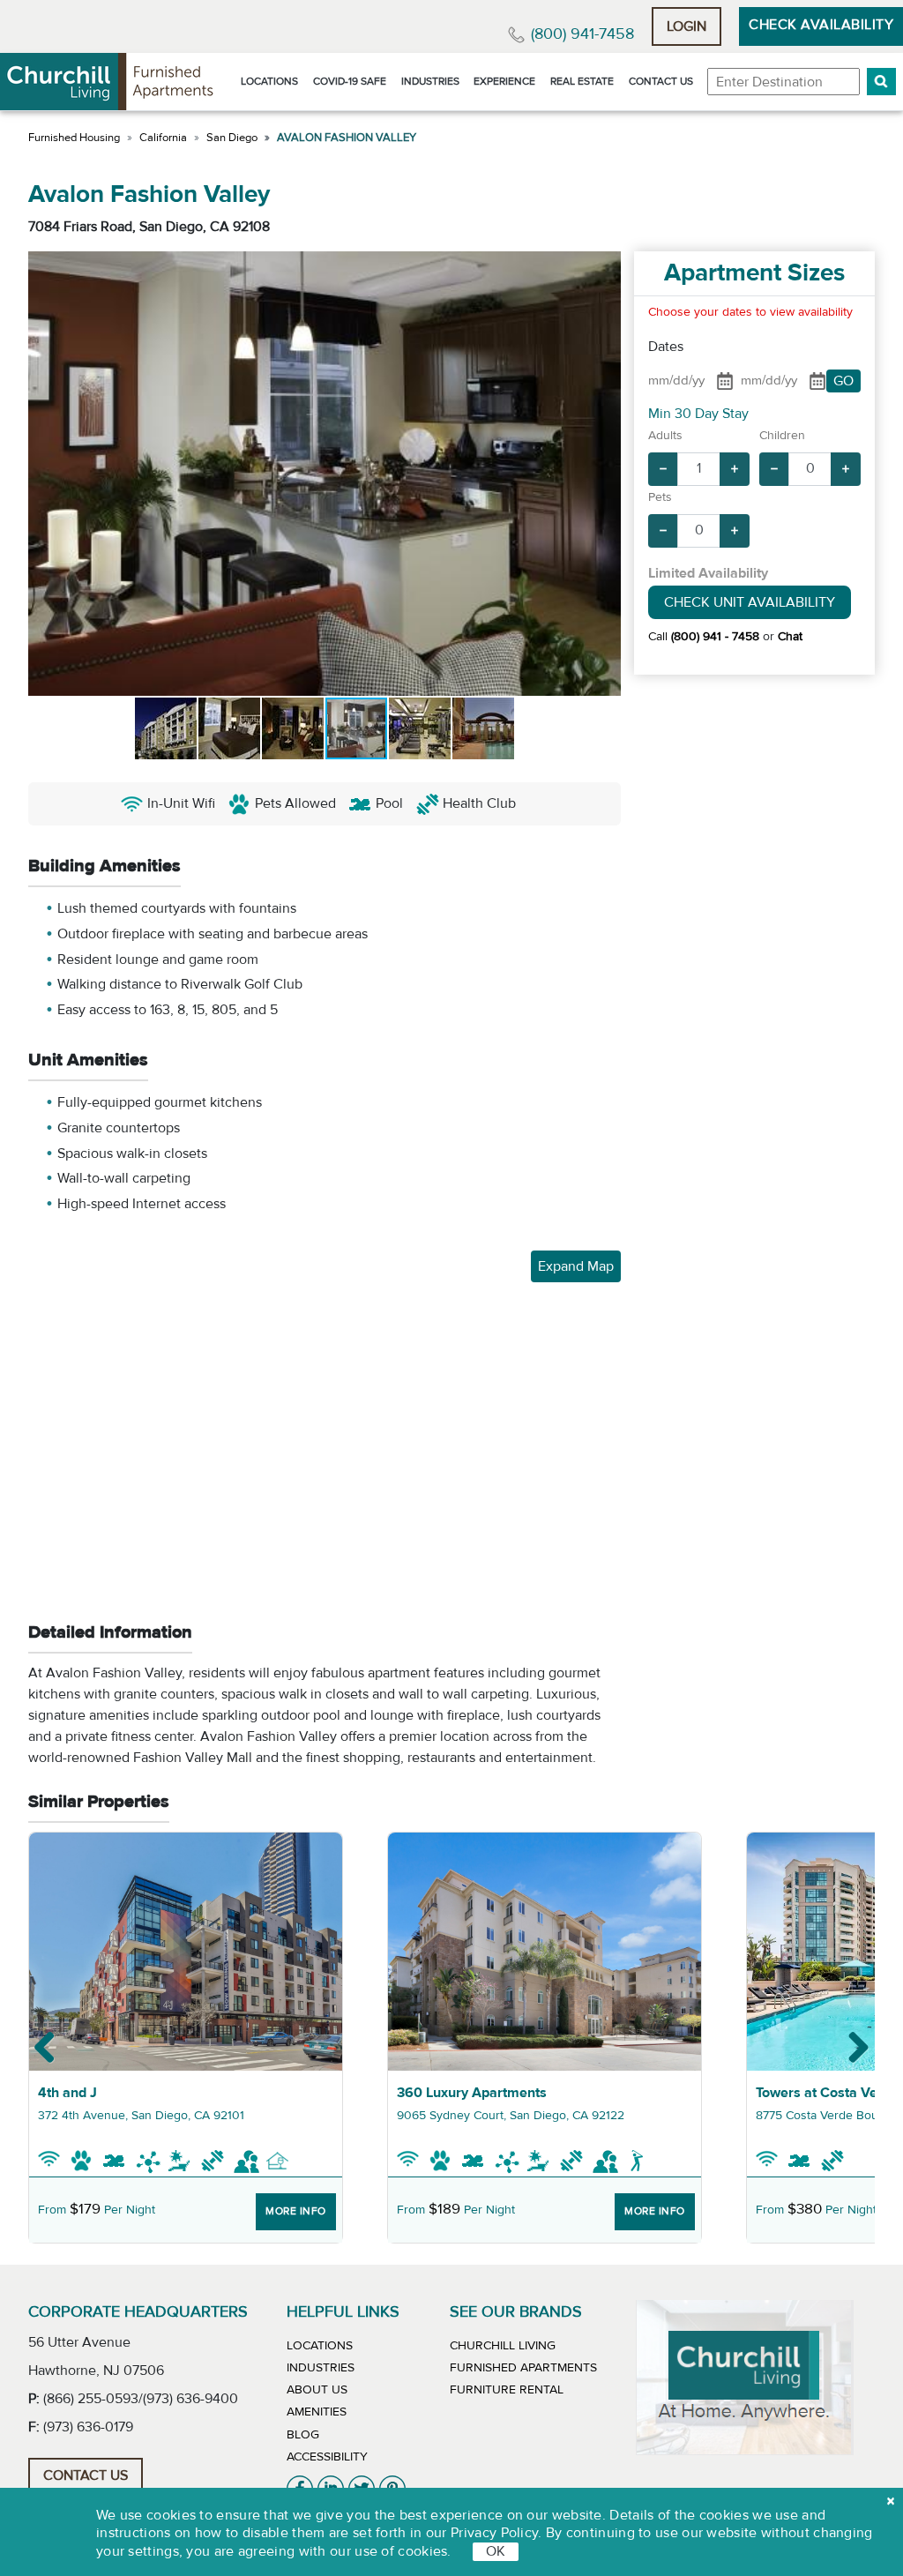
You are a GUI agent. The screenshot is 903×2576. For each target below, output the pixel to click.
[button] (881, 82)
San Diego (232, 138)
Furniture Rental (507, 2390)
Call (704, 637)
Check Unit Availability (750, 602)
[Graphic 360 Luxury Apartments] (545, 1952)
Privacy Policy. (496, 2533)
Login (687, 26)
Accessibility (327, 2457)
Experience (504, 81)
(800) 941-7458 (582, 34)
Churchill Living (503, 2346)
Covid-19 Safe (350, 81)
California (163, 138)
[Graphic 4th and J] (186, 1952)
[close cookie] (891, 2501)
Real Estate (582, 81)
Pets (660, 497)
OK (496, 2551)
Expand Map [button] (576, 1266)
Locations (269, 81)
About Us (317, 2390)
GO (843, 381)
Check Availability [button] (821, 25)
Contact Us (661, 81)
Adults (665, 436)
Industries (430, 81)
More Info (296, 2211)
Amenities (317, 2412)
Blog (303, 2435)
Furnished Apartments (523, 2368)
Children (782, 436)
